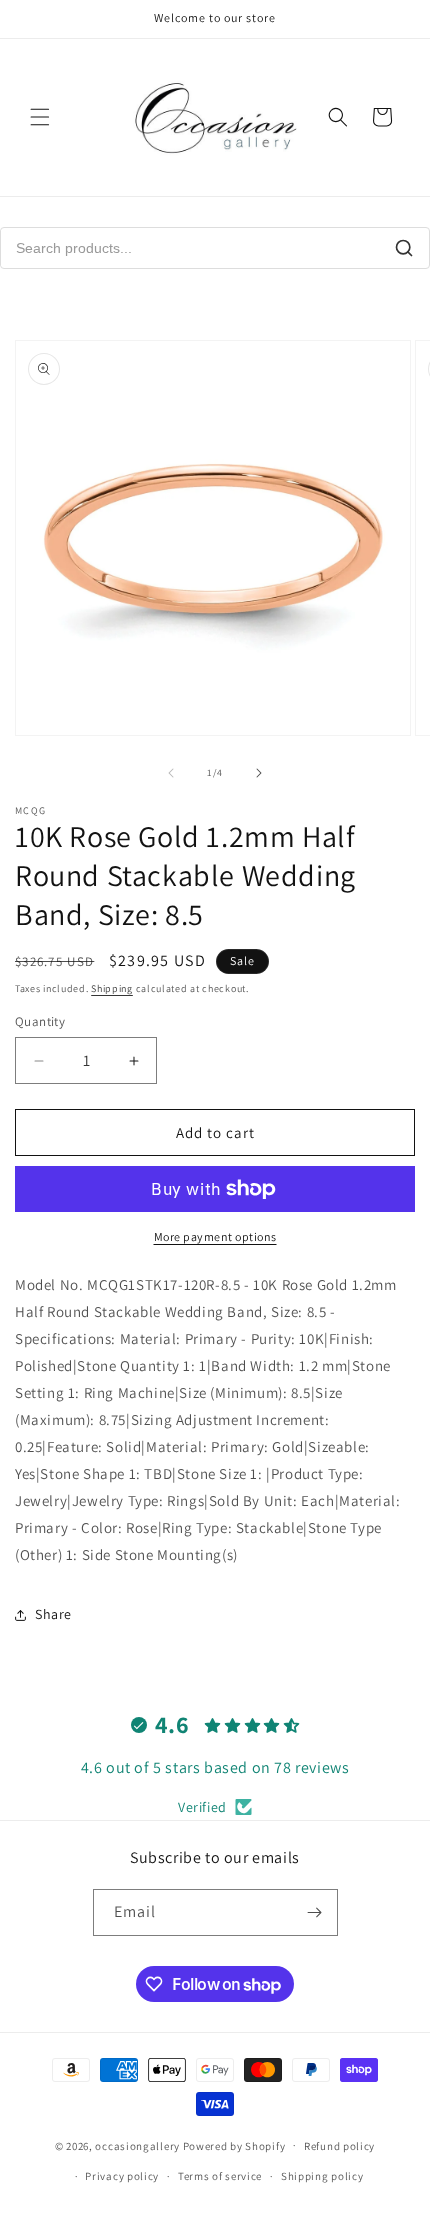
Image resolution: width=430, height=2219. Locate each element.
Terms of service (220, 2176)
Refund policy (339, 2146)
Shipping (112, 988)
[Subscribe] (315, 1912)
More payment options (215, 1236)
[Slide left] (171, 773)
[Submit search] (404, 248)
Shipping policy (322, 2176)
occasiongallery (137, 2145)
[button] (40, 117)
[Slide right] (259, 773)
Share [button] (53, 1614)
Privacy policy (122, 2176)
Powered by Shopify (234, 2145)
